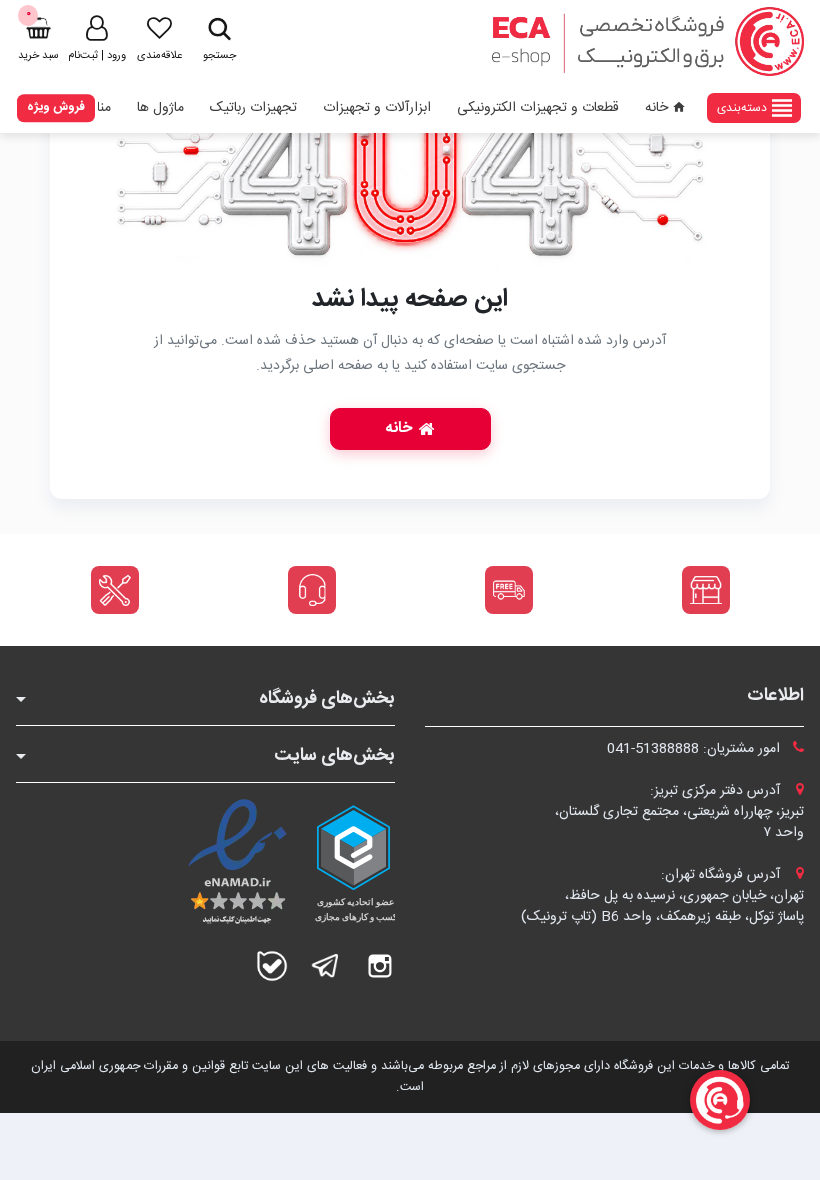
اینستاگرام (380, 966)
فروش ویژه (56, 107)
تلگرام (326, 966)
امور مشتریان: (695, 749)
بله (272, 966)
